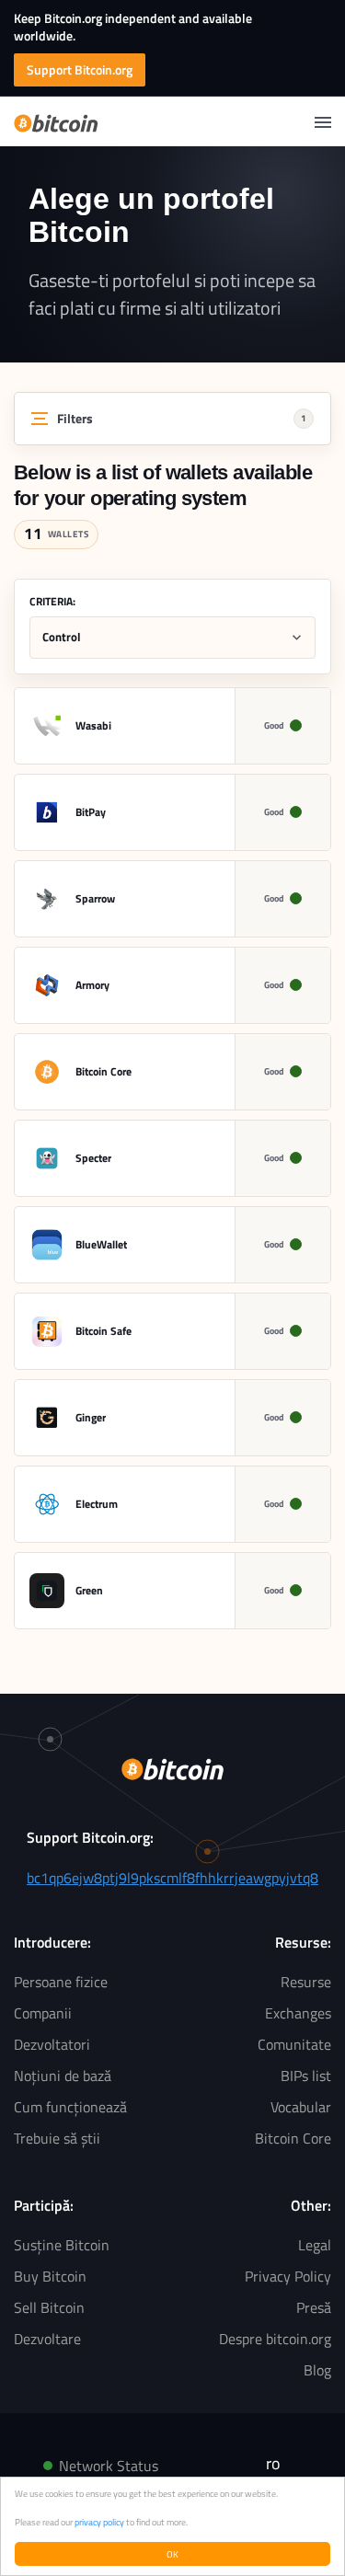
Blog (317, 2370)
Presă (314, 2307)
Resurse (306, 1982)
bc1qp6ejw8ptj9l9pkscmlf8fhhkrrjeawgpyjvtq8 (172, 1878)
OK (172, 2554)
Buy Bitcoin (50, 2276)
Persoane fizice (61, 1982)
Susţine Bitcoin (62, 2245)
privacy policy (99, 2522)
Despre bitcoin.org (275, 2339)
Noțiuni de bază (63, 2076)
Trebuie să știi (57, 2138)
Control (62, 637)
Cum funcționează (70, 2107)
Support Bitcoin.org (80, 69)
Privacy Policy (288, 2276)
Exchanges (298, 2013)
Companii (43, 2013)
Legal (315, 2245)
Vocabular (301, 2107)
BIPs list (306, 2076)
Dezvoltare (47, 2339)
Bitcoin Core (293, 2138)
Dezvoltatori (52, 2044)
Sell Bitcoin (49, 2307)
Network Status (109, 2466)
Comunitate (294, 2044)
